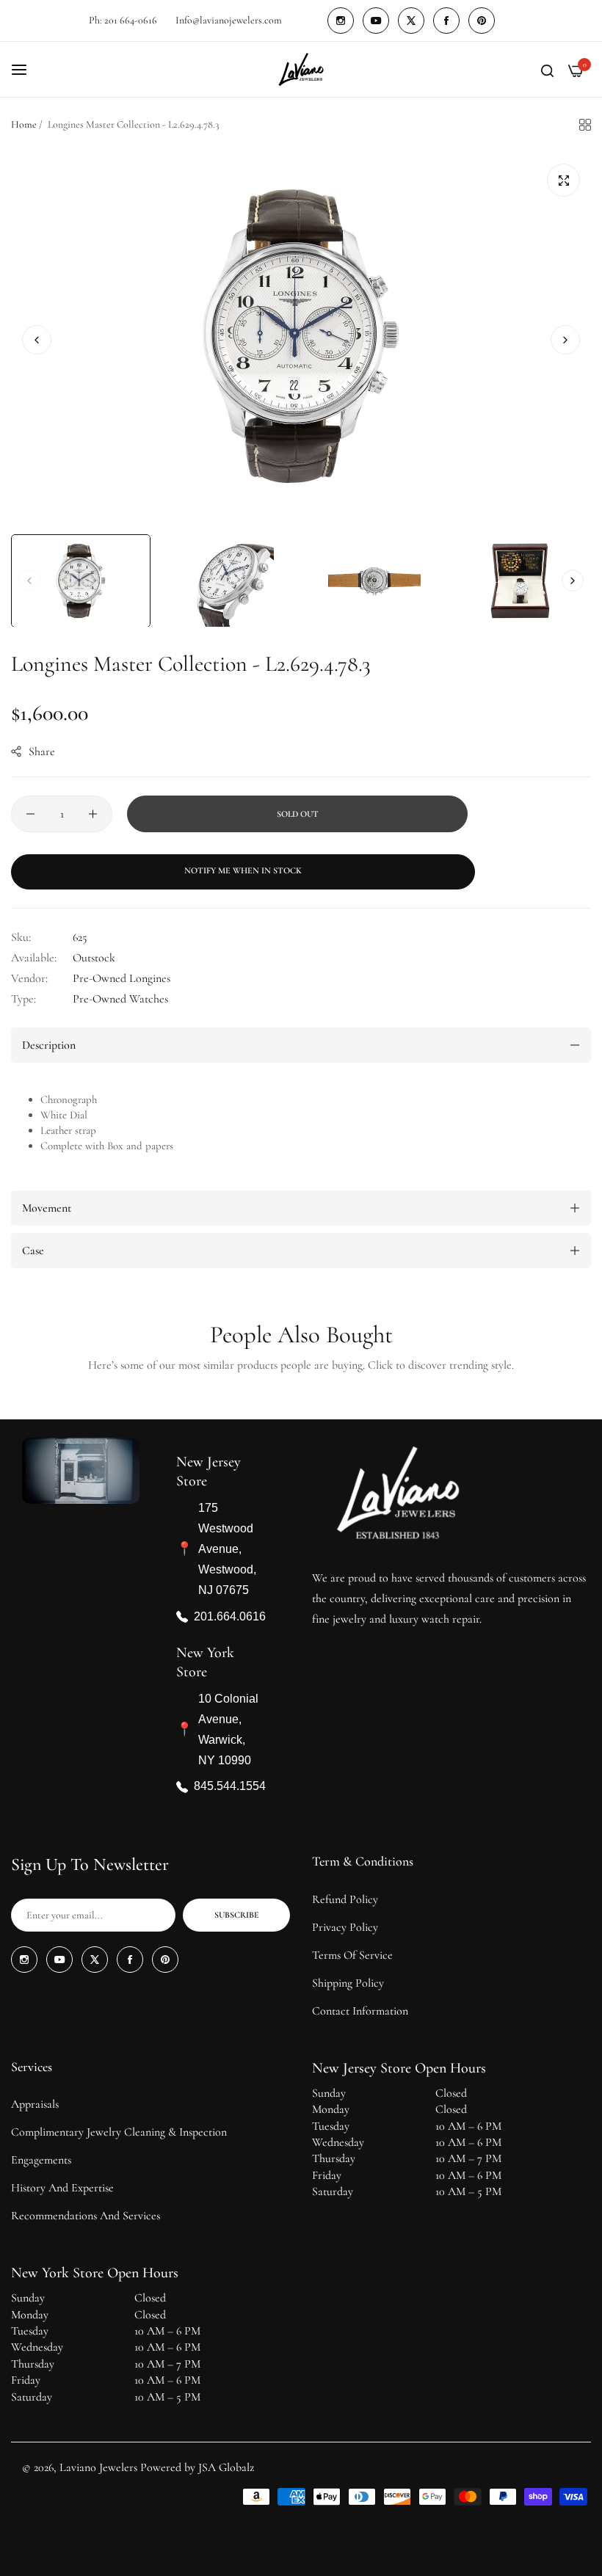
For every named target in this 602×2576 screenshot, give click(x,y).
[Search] (547, 70)
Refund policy (345, 1899)
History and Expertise (62, 2188)
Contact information (360, 2011)
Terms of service (352, 1955)
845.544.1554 (230, 1787)
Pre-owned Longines (122, 978)
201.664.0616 (230, 1616)
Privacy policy (345, 1927)
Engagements (41, 2160)
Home (24, 124)
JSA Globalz (226, 2467)
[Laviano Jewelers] (301, 69)
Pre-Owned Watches (120, 999)
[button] (565, 340)
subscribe (237, 1915)
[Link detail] (341, 21)
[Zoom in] (563, 180)
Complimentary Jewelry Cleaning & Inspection (119, 2132)
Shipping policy (348, 1983)
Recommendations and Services (86, 2216)
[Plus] (93, 814)
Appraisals (35, 2104)
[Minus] (30, 814)
